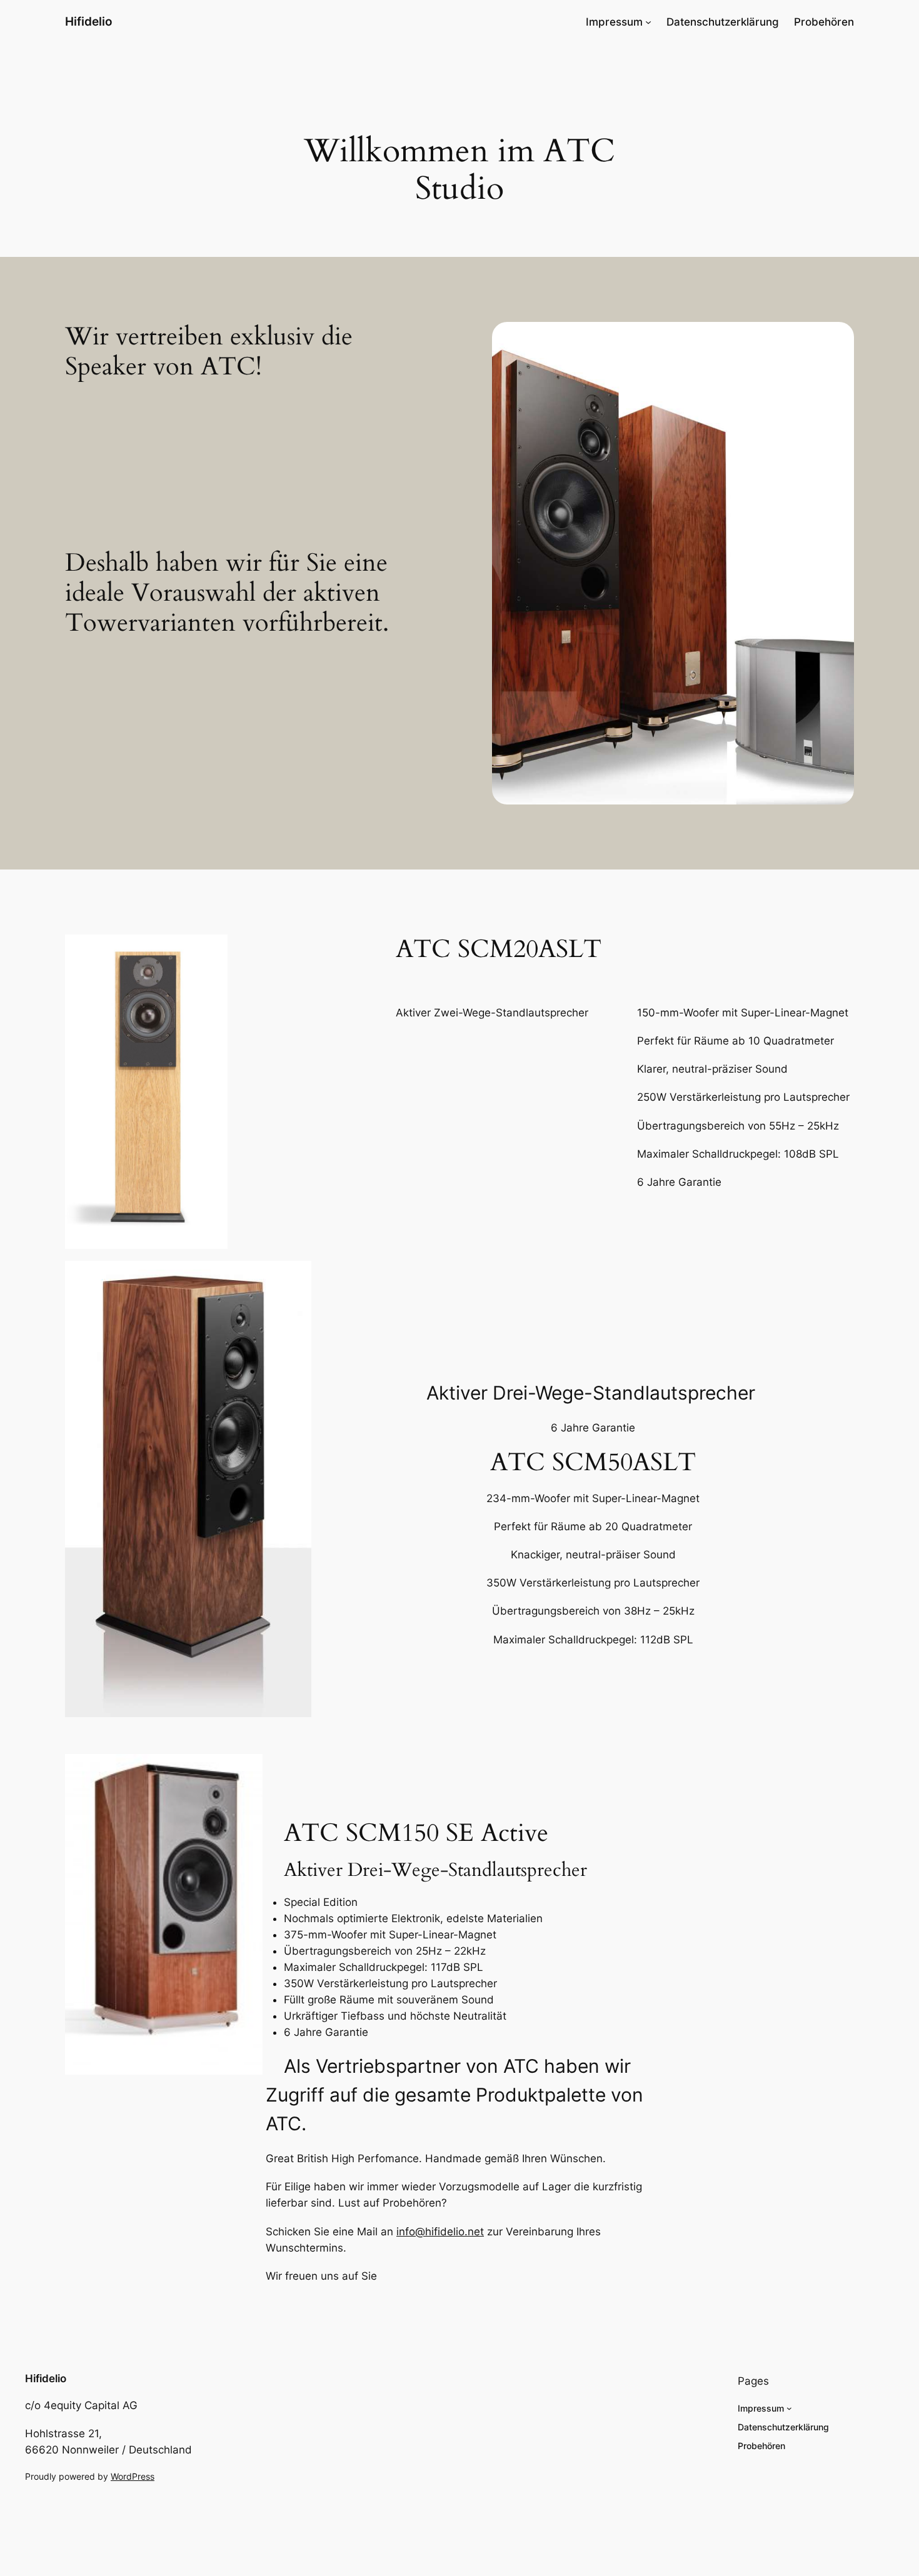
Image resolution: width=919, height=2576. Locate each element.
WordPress (133, 2476)
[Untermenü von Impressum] (648, 22)
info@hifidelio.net (440, 2232)
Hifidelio (89, 21)
